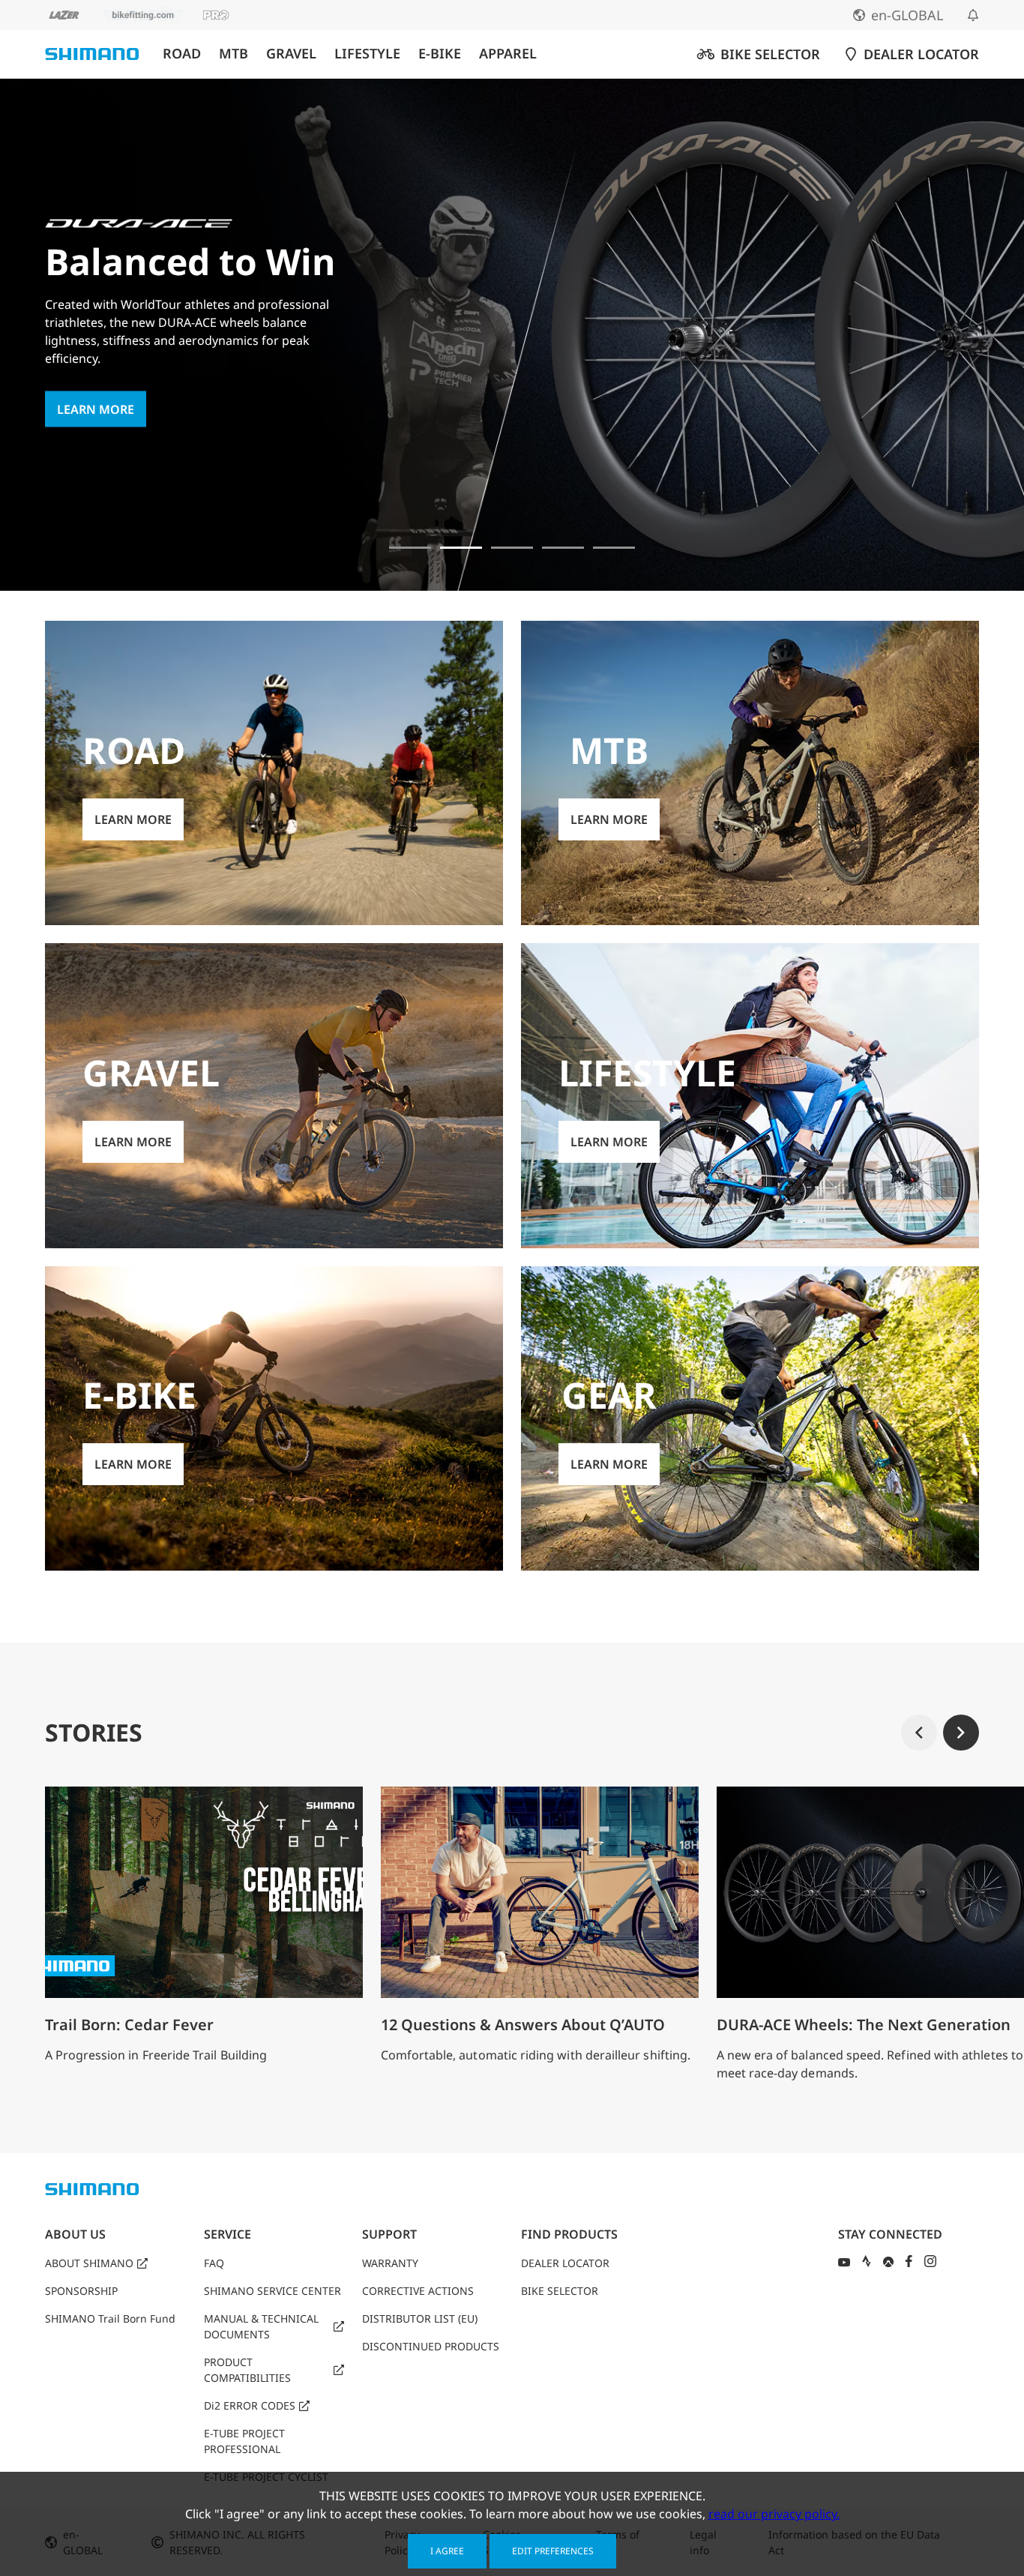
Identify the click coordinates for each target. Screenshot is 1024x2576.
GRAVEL (291, 54)
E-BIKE (440, 54)
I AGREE (447, 2551)
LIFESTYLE (367, 54)
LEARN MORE (96, 409)
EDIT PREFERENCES (553, 2551)
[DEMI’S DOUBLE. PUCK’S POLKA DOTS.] (410, 548)
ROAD (182, 54)
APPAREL (508, 54)
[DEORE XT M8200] (512, 548)
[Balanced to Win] (461, 548)
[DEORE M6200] (563, 548)
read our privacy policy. (774, 2514)
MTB (234, 54)
